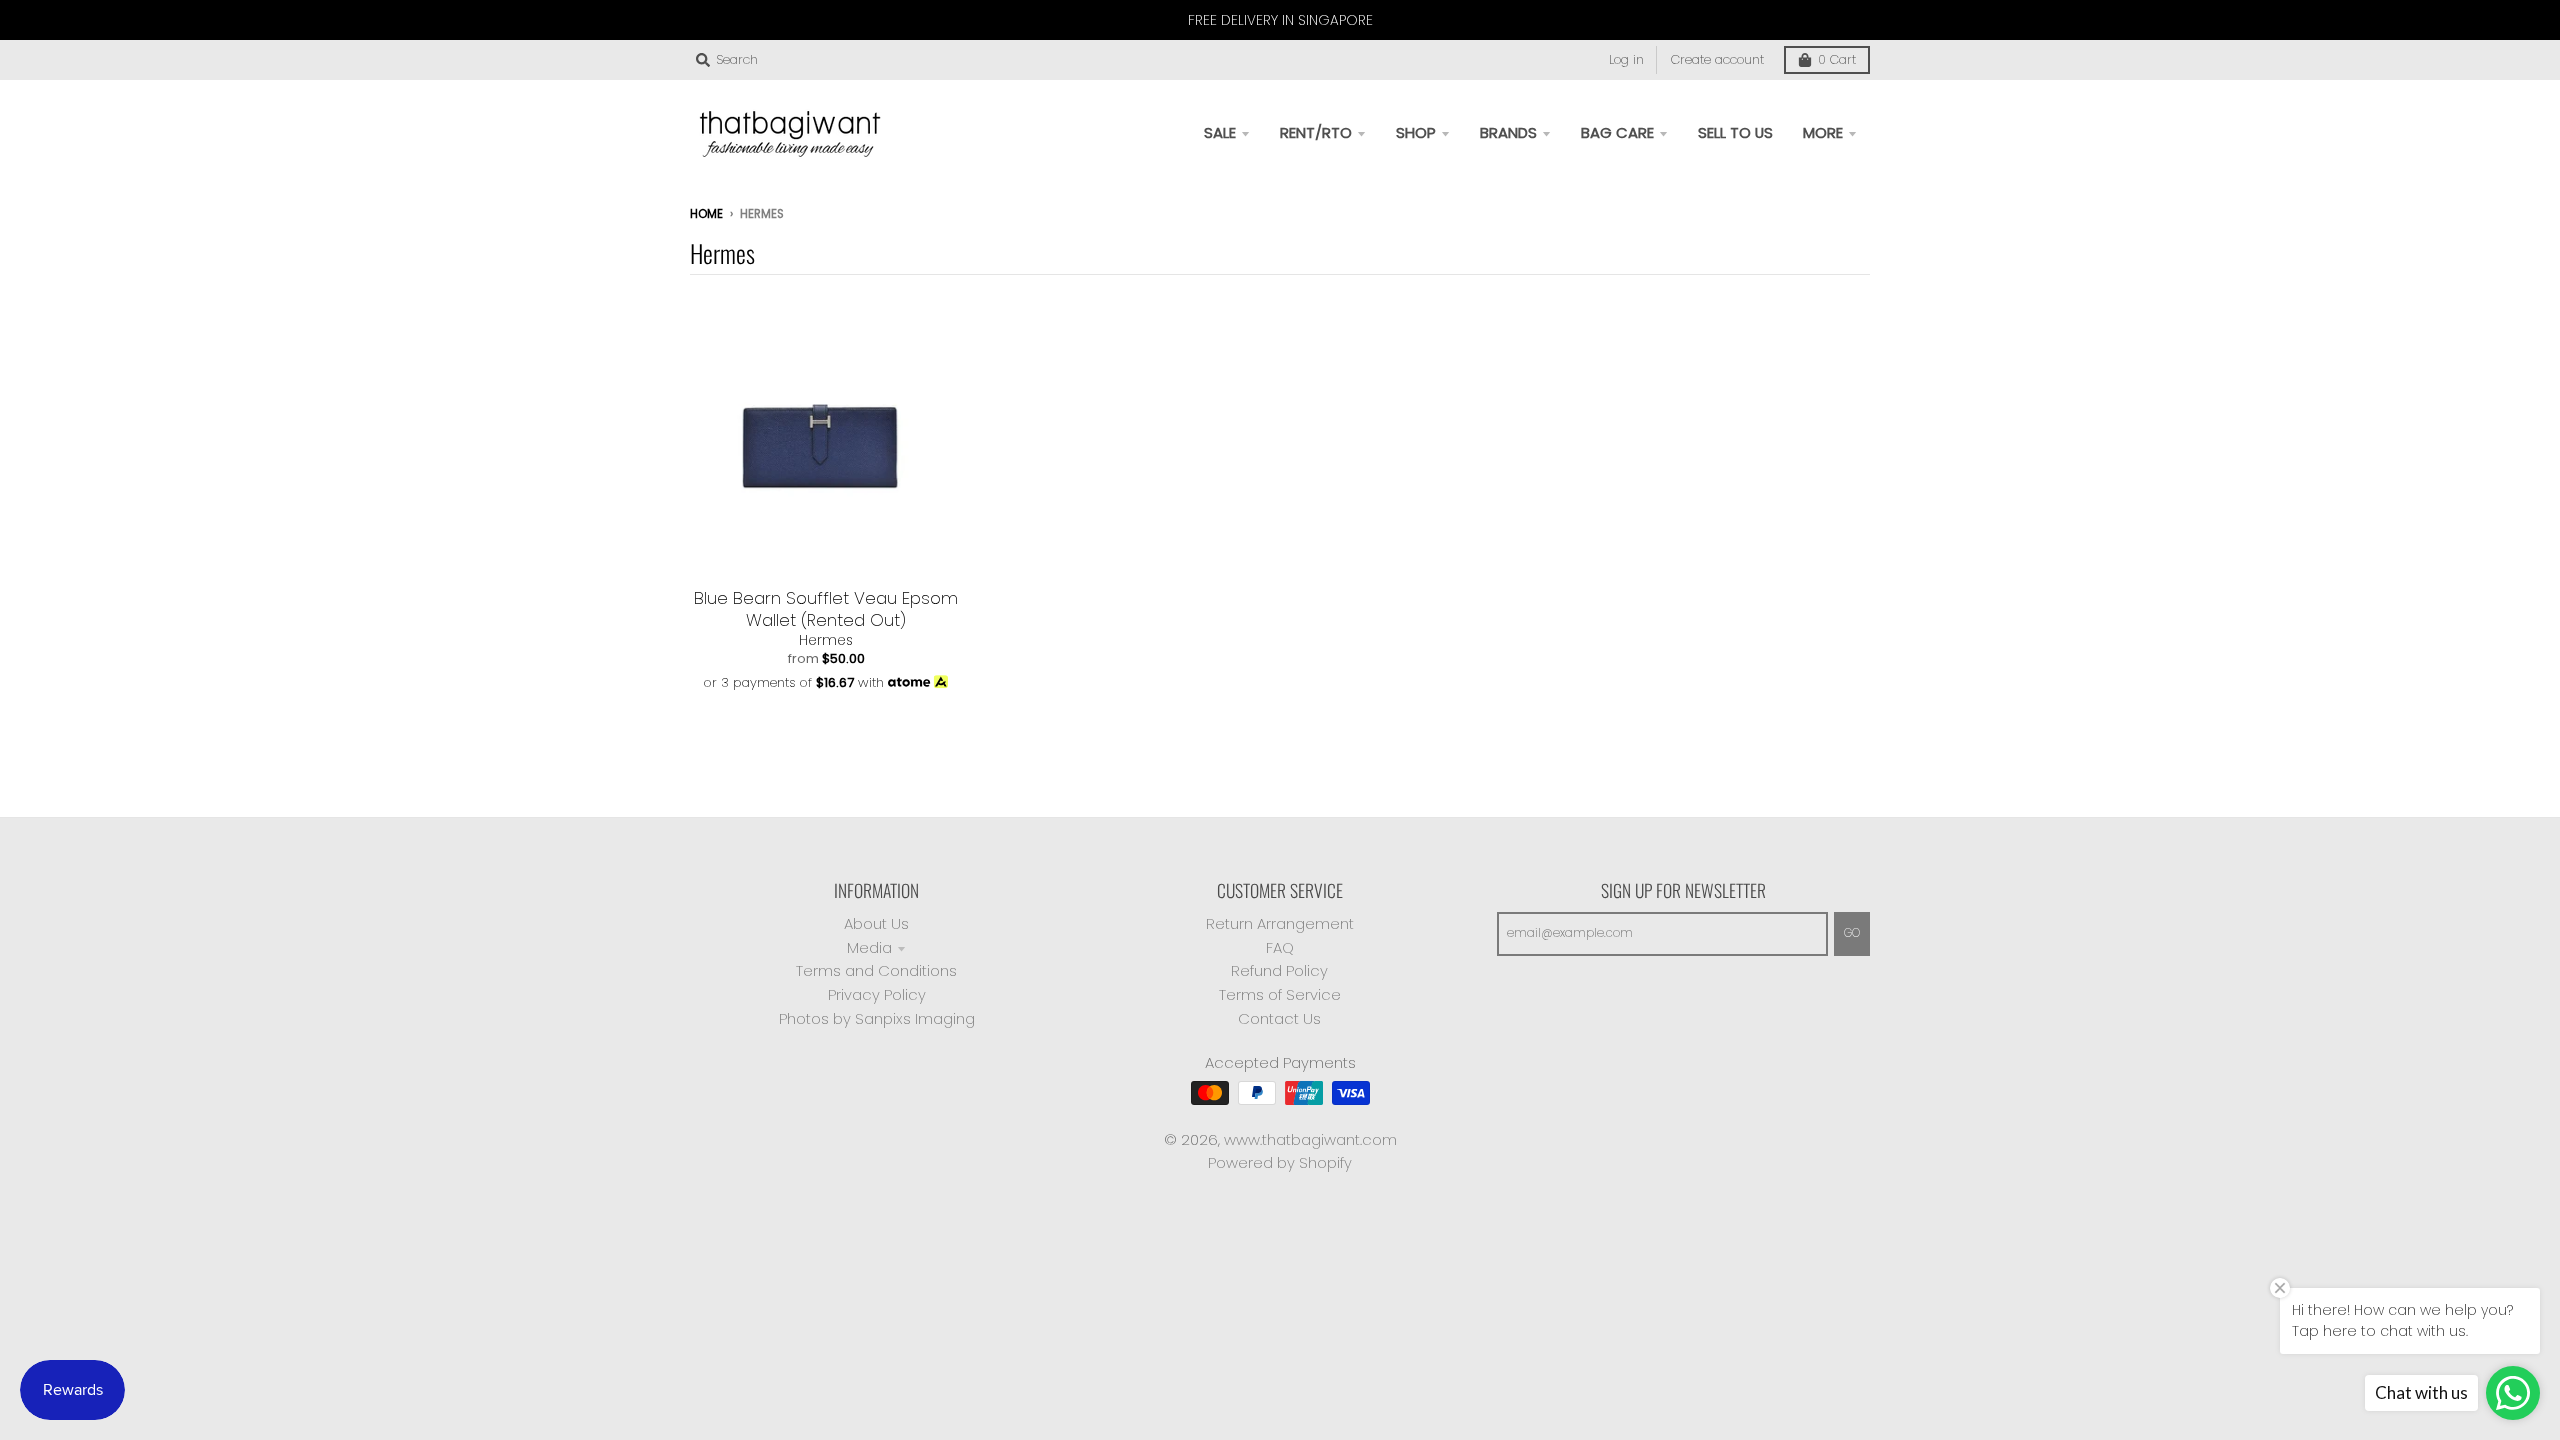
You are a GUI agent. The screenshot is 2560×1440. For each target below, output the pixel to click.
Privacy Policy (877, 994)
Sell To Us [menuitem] (1735, 132)
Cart (1837, 59)
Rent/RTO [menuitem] (1316, 132)
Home (706, 214)
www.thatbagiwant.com (1310, 1139)
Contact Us (1279, 1018)
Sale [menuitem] (1220, 132)
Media (869, 947)
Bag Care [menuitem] (1617, 132)
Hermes (826, 640)
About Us (876, 923)
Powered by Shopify (1280, 1162)
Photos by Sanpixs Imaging (877, 1018)
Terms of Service (1280, 994)
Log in (1626, 59)
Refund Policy (1279, 970)
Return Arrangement (1280, 923)
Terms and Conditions (876, 970)
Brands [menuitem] (1508, 132)
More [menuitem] (1823, 132)
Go (1852, 933)
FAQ (1280, 947)
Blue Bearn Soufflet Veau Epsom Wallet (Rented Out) (826, 609)
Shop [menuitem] (1416, 132)
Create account (1717, 59)
